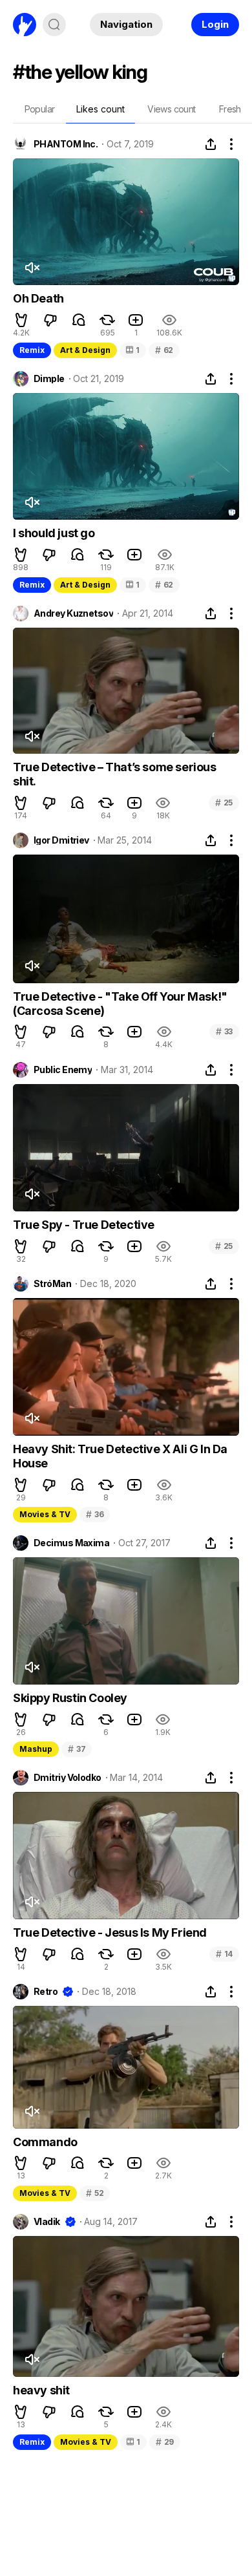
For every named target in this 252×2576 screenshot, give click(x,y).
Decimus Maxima (71, 1543)
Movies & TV (45, 1514)
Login (215, 24)
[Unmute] (32, 268)
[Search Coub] (54, 25)
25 (224, 803)
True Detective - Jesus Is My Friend (110, 1932)
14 (224, 1954)
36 (95, 1514)
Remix (32, 350)
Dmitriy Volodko (68, 1778)
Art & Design (85, 350)
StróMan (52, 1284)
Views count (171, 109)
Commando (45, 2142)
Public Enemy (63, 1070)
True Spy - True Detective (84, 1225)
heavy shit (41, 2390)
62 (164, 350)
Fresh (230, 109)
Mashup (36, 1749)
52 (95, 2193)
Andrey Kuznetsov (73, 613)
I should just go (54, 533)
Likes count (100, 109)
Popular (40, 109)
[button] (21, 320)
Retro (46, 1992)
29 (165, 2442)
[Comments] (79, 320)
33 (224, 1031)
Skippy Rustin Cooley (70, 1698)
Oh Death (38, 298)
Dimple (49, 379)
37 (77, 1749)
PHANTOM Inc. (66, 144)
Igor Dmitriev (61, 840)
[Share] (211, 144)
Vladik (47, 2222)
